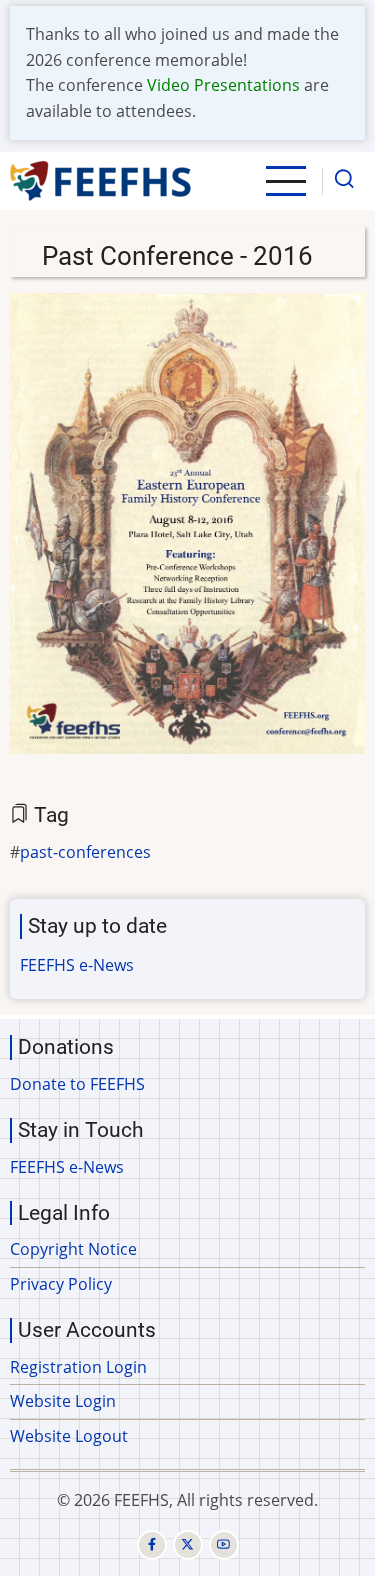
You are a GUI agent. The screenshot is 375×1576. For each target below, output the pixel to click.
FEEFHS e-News (77, 965)
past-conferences (85, 852)
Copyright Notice (73, 1249)
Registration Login (78, 1367)
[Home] (101, 181)
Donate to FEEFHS (77, 1084)
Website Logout (69, 1436)
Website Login (63, 1401)
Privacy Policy (61, 1284)
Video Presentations (223, 85)
